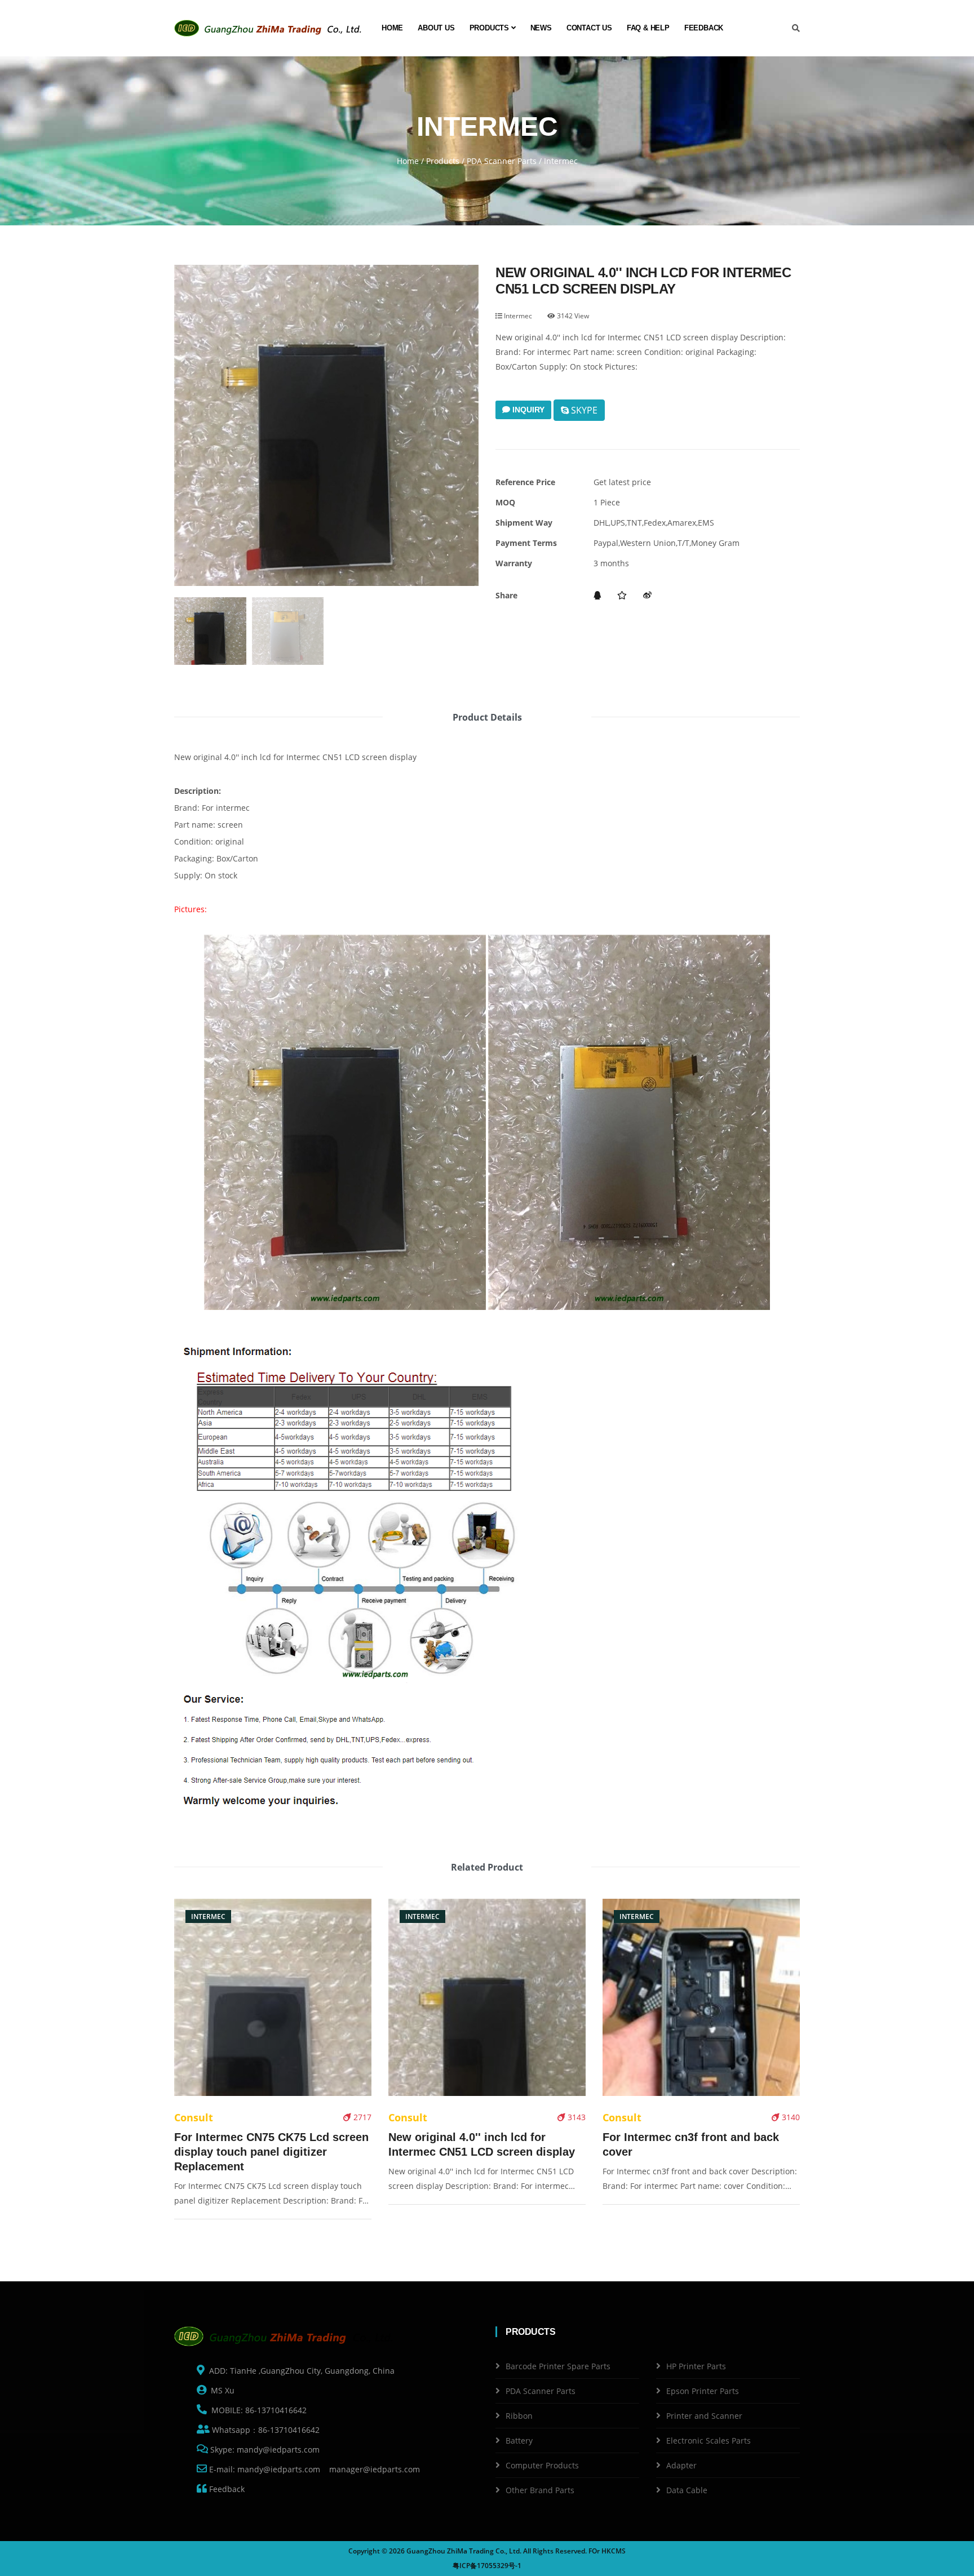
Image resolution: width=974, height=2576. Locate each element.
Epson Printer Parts (703, 2391)
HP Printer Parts (696, 2366)
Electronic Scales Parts (709, 2440)
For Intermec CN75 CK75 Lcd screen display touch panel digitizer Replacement (271, 2152)
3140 (790, 2117)
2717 (361, 2117)
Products (490, 28)
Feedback (704, 28)
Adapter (681, 2465)
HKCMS (614, 2551)
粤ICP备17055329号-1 (487, 2566)
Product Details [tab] (487, 717)
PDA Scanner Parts (502, 161)
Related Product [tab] (487, 1867)
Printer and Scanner (704, 2416)
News (541, 28)
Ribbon (519, 2416)
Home (392, 28)
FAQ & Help (648, 28)
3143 (575, 2117)
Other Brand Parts (540, 2490)
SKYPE (583, 410)
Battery (519, 2440)
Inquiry (527, 410)
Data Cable (687, 2490)
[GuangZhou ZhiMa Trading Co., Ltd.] (270, 28)
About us (436, 28)
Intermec (517, 316)
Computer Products (542, 2465)
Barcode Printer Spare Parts (558, 2366)
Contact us (589, 28)
